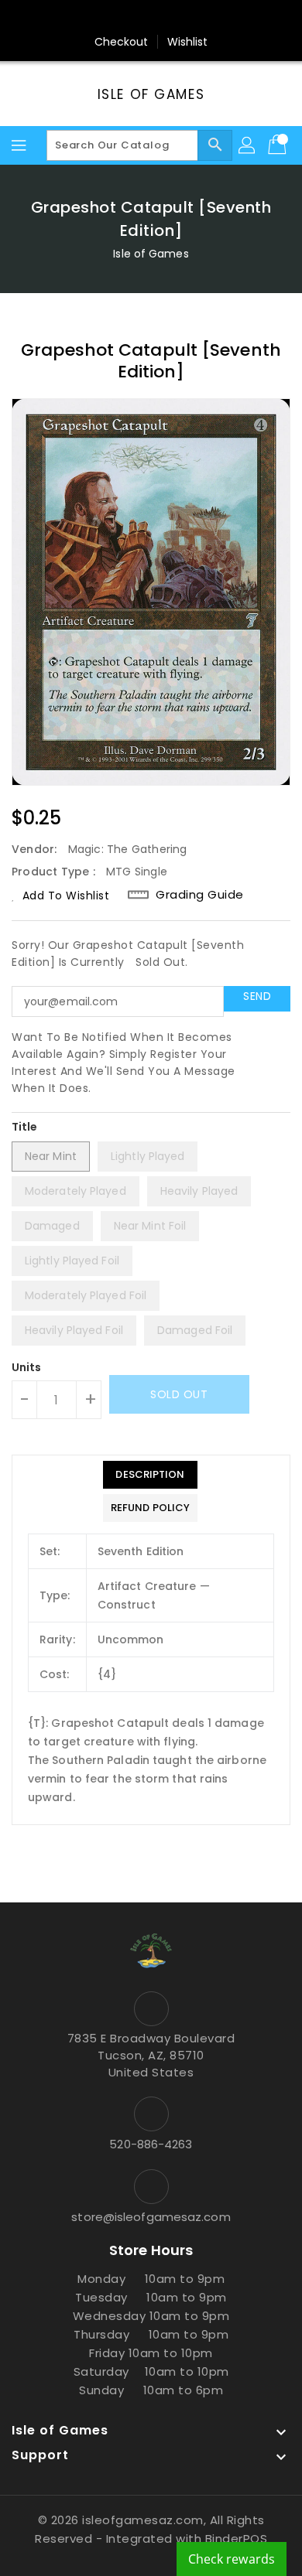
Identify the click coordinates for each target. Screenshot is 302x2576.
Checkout (122, 42)
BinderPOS (237, 2538)
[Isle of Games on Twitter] (122, 18)
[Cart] (279, 145)
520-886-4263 (151, 2144)
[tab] (150, 1475)
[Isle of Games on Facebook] (92, 18)
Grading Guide (200, 895)
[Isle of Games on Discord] (210, 18)
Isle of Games (151, 94)
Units (27, 1367)
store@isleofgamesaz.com (151, 2217)
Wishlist (188, 42)
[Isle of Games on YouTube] (180, 18)
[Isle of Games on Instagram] (151, 18)
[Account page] (248, 145)
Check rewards (232, 2559)
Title (25, 1127)
